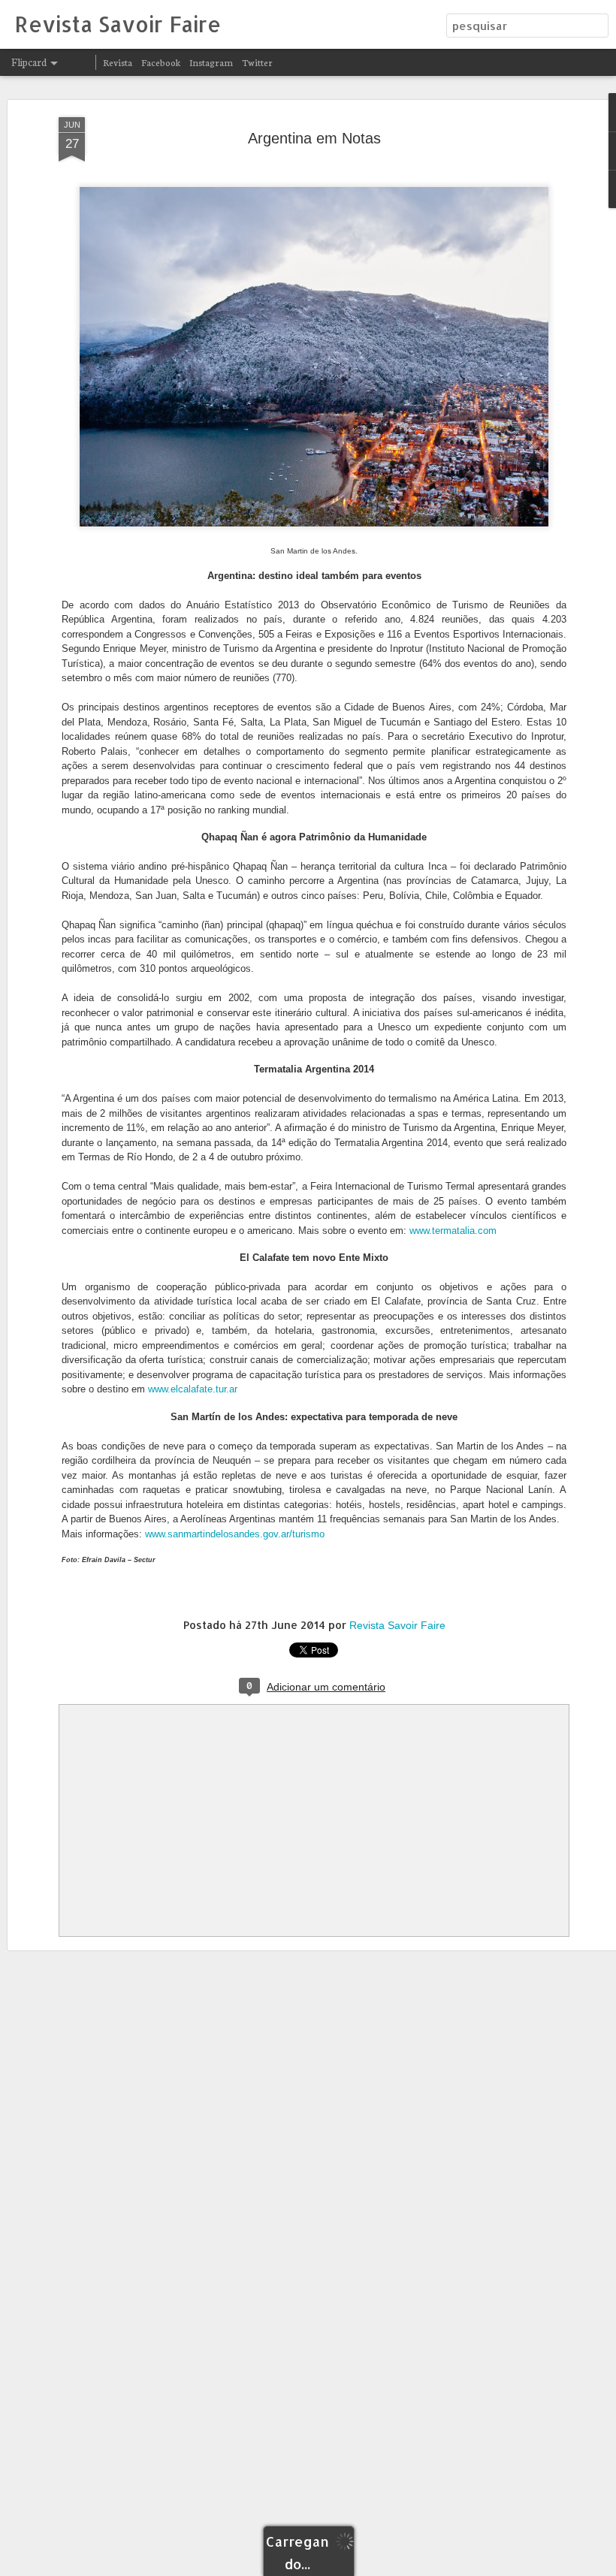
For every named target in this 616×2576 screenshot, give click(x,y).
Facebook (161, 62)
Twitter (257, 62)
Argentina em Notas (314, 138)
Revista (118, 62)
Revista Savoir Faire (397, 1625)
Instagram (211, 62)
